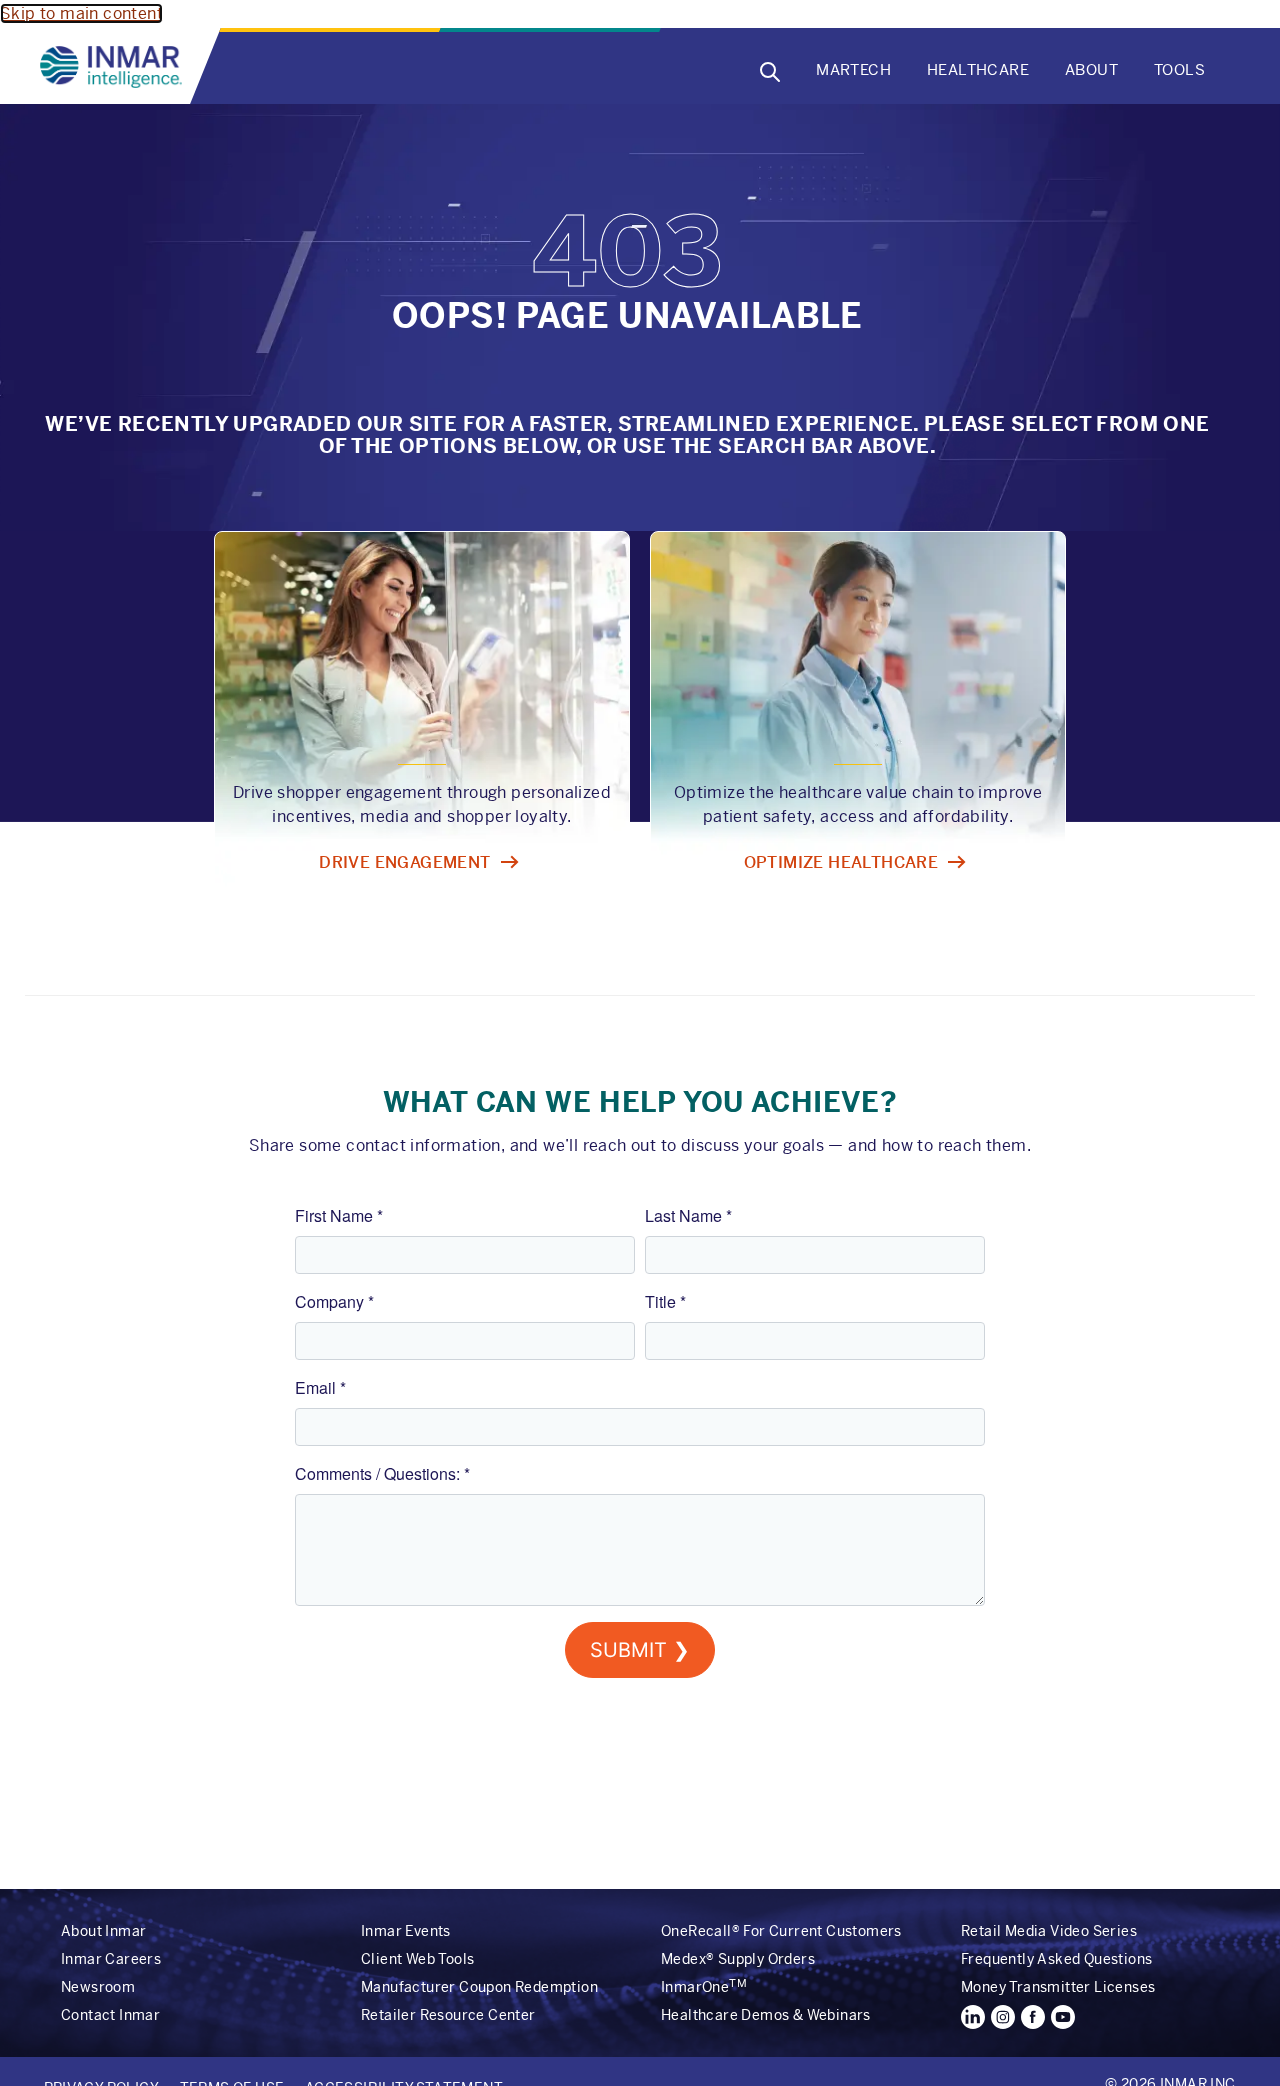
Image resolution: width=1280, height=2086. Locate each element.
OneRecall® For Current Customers (781, 1931)
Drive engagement (404, 862)
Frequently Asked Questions (1056, 1959)
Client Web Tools (417, 1959)
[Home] (115, 67)
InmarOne (704, 1987)
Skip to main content (81, 13)
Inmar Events (406, 1931)
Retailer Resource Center (448, 2015)
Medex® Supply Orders (738, 1959)
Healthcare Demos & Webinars (766, 2015)
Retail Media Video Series (1049, 1931)
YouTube (1063, 2017)
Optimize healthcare (841, 862)
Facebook (1033, 2017)
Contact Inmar (110, 2015)
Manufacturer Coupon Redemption (479, 1987)
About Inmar (103, 1931)
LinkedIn (973, 2017)
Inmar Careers (111, 1959)
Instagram (1003, 2017)
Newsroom (98, 1987)
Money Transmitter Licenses (1058, 1987)
